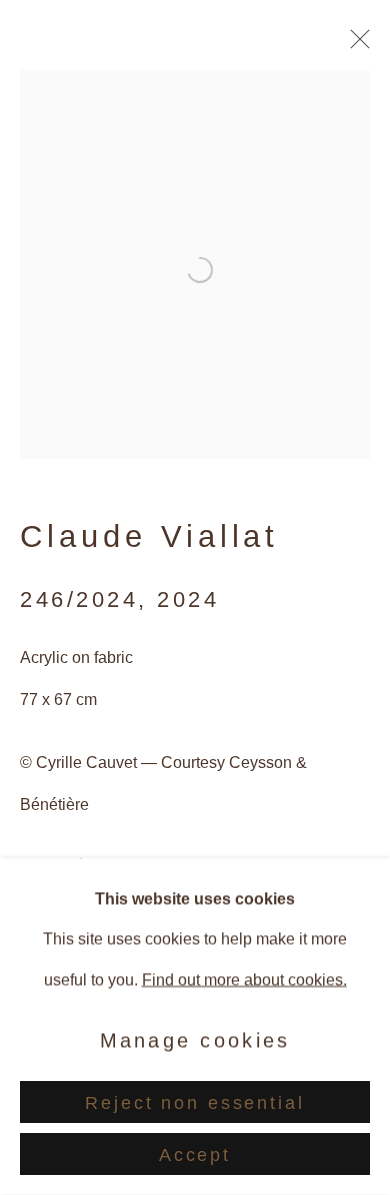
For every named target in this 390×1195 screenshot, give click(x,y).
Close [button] (355, 45)
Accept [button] (195, 1155)
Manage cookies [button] (195, 1040)
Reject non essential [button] (194, 1103)
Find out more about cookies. (244, 979)
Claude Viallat (149, 536)
